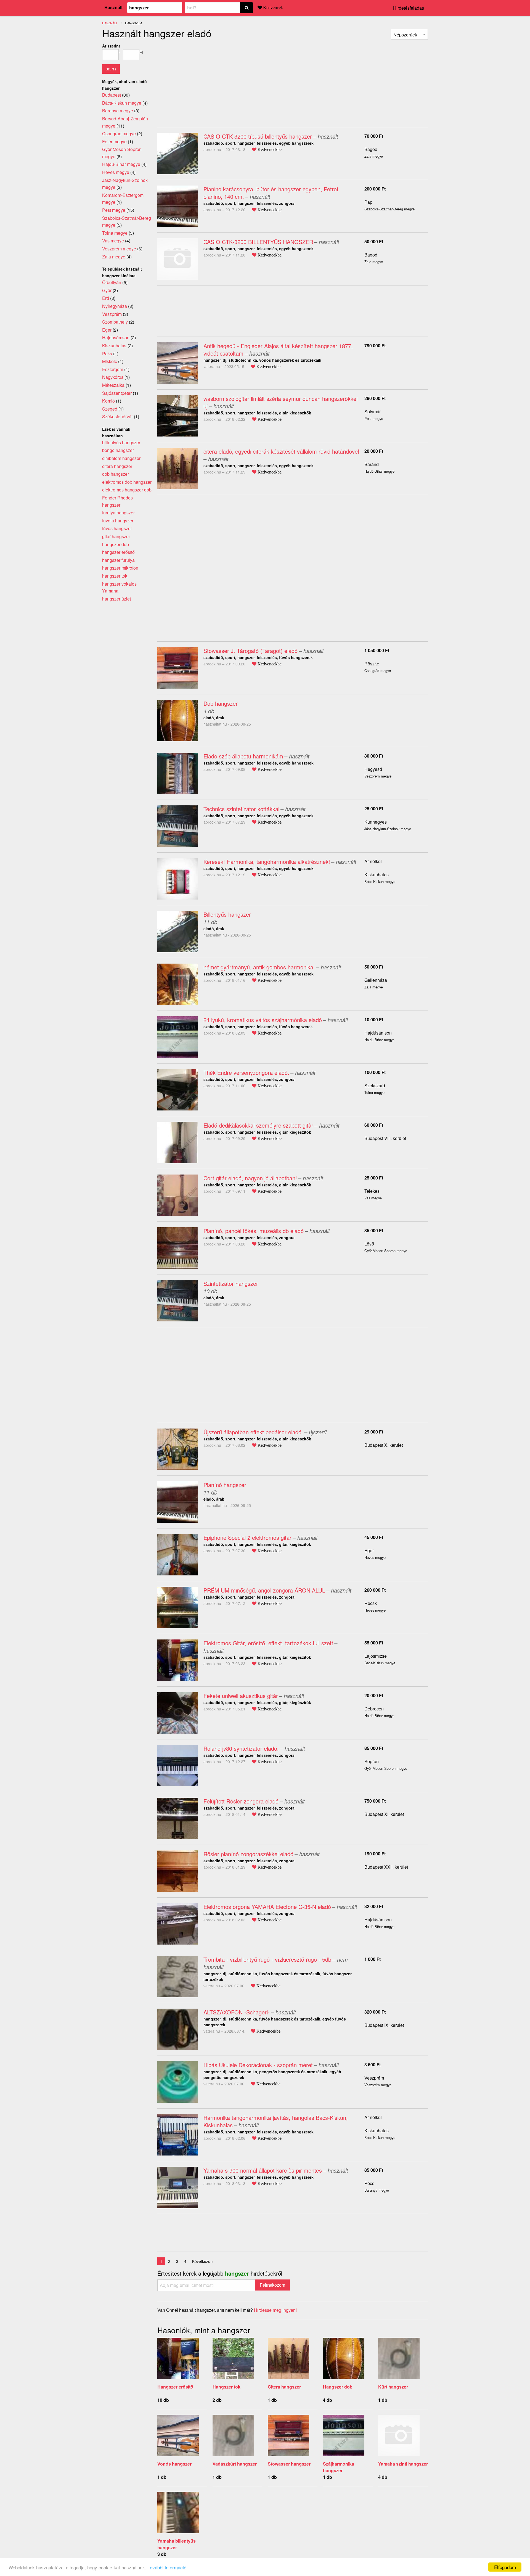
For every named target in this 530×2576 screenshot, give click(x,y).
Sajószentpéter (117, 393)
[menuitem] (409, 34)
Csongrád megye (119, 133)
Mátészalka (113, 385)
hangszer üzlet (116, 599)
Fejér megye (114, 142)
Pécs (369, 2183)
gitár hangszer (116, 536)
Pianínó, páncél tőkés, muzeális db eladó (254, 1231)
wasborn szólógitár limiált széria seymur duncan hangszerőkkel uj (280, 402)
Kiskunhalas (377, 875)
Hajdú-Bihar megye (121, 164)
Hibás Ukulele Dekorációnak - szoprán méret (258, 2065)
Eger (369, 1550)
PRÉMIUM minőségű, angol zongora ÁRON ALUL (264, 1590)
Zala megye (114, 257)
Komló (108, 401)
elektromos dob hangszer (127, 482)
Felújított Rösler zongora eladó (241, 1801)
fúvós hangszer (117, 528)
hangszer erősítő (118, 552)
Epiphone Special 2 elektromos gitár (247, 1537)
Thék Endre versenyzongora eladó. (246, 1073)
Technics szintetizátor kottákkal (241, 809)
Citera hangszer (284, 2387)
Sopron (372, 1761)
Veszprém (374, 2078)
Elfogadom (505, 2567)
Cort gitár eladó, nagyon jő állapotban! (250, 1178)
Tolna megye (115, 233)
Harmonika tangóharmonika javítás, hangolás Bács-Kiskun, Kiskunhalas (276, 2121)
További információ (167, 2567)
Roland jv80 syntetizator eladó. (241, 1748)
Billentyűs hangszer (227, 914)
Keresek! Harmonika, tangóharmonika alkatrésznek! (267, 862)
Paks (107, 354)
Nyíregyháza (115, 306)
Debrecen (374, 1709)
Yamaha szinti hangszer (403, 2464)
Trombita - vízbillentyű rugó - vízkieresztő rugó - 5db (267, 1959)
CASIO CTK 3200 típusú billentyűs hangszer (258, 136)
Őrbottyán (112, 282)
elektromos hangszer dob (127, 490)
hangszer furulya (118, 560)
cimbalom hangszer (121, 458)
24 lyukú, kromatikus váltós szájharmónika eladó (263, 1020)
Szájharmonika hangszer (339, 2467)
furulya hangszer (118, 513)
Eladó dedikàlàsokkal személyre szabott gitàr (258, 1125)
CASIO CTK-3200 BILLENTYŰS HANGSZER (258, 242)
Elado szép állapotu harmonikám (243, 756)
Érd (106, 298)
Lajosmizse (376, 1656)
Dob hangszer (221, 703)
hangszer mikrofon (120, 568)
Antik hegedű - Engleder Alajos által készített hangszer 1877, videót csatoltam (278, 350)
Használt (113, 7)
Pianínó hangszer (225, 1485)
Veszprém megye (119, 249)
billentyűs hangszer (121, 442)
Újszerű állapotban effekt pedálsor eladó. (253, 1432)
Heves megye (116, 172)
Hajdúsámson (378, 1033)
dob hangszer (116, 474)
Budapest (112, 95)
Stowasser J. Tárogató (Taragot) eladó (251, 651)
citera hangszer (117, 466)
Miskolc (110, 361)
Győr (107, 290)
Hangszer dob (338, 2387)
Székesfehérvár (117, 416)
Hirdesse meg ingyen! (275, 2310)
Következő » (203, 2261)
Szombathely (115, 322)
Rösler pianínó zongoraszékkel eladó (248, 1854)
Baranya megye (118, 111)
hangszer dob (116, 544)
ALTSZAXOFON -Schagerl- (237, 2012)
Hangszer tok (226, 2387)
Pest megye (114, 210)
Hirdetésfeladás (409, 8)
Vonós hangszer (174, 2464)
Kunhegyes (376, 822)
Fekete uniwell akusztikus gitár (241, 1696)
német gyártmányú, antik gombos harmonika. (259, 967)
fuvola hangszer (118, 521)
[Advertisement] (204, 81)
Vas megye (113, 241)
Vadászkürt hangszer (235, 2464)
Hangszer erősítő (175, 2387)
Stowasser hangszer (289, 2464)
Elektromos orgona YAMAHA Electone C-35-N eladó (267, 1907)
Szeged (110, 409)
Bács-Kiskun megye (122, 103)
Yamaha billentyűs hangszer (177, 2544)
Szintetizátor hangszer (231, 1283)
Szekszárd (375, 1085)
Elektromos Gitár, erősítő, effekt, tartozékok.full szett (268, 1643)
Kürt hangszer (393, 2387)
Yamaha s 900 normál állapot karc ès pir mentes (263, 2170)
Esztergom (113, 369)
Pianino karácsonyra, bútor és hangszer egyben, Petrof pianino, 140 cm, (271, 193)
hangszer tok (115, 576)
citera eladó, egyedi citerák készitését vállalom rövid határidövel (281, 451)
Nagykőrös (113, 377)
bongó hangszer (118, 450)
